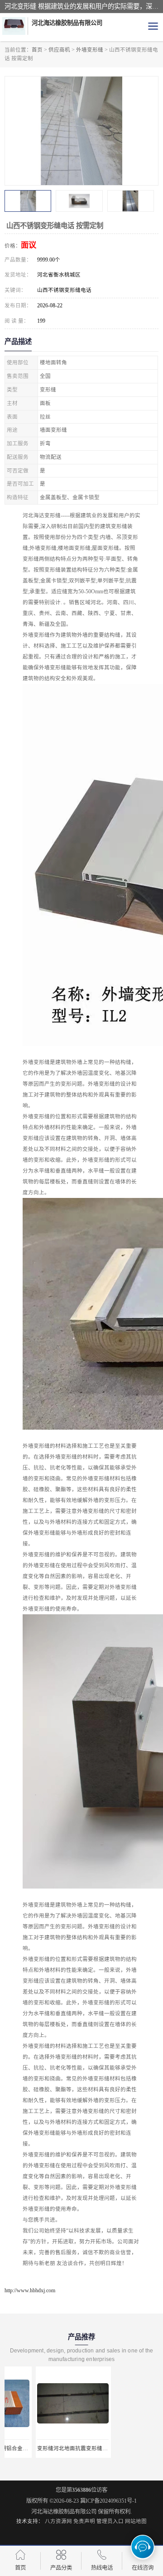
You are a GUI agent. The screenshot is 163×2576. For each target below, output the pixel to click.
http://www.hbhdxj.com (30, 2290)
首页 (37, 50)
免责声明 (84, 2521)
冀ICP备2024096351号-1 (108, 2501)
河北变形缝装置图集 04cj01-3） (122, 2448)
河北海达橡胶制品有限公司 (64, 2512)
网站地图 (136, 2521)
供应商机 (59, 50)
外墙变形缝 (90, 50)
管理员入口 (110, 2521)
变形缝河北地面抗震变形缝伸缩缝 (46, 2448)
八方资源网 (58, 2521)
